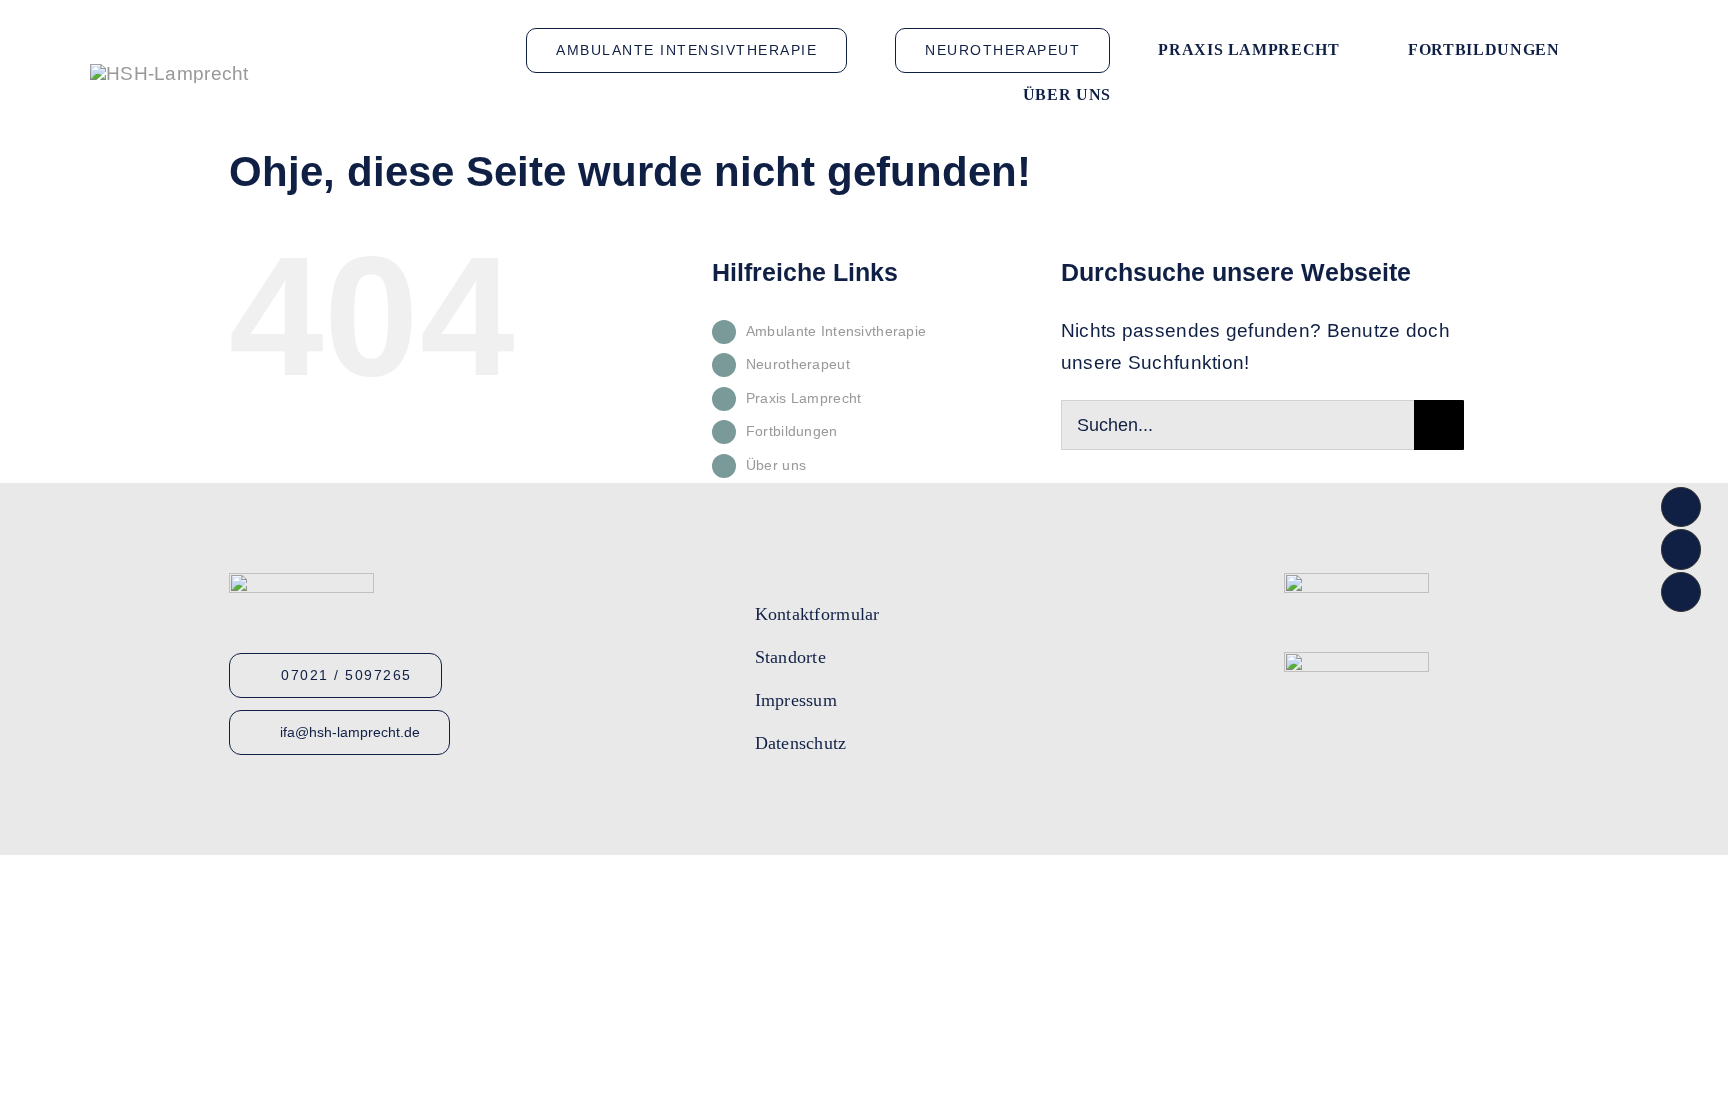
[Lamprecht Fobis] (1356, 661)
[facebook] (763, 805)
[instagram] (835, 805)
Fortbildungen (792, 431)
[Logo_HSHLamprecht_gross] (169, 73)
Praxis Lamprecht (804, 398)
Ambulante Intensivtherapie (836, 331)
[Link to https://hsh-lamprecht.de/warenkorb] (1681, 592)
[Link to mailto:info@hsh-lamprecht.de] (1681, 549)
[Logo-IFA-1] (1356, 582)
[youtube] (799, 805)
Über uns (776, 465)
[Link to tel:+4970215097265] (1681, 507)
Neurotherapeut (798, 364)
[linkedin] (871, 805)
